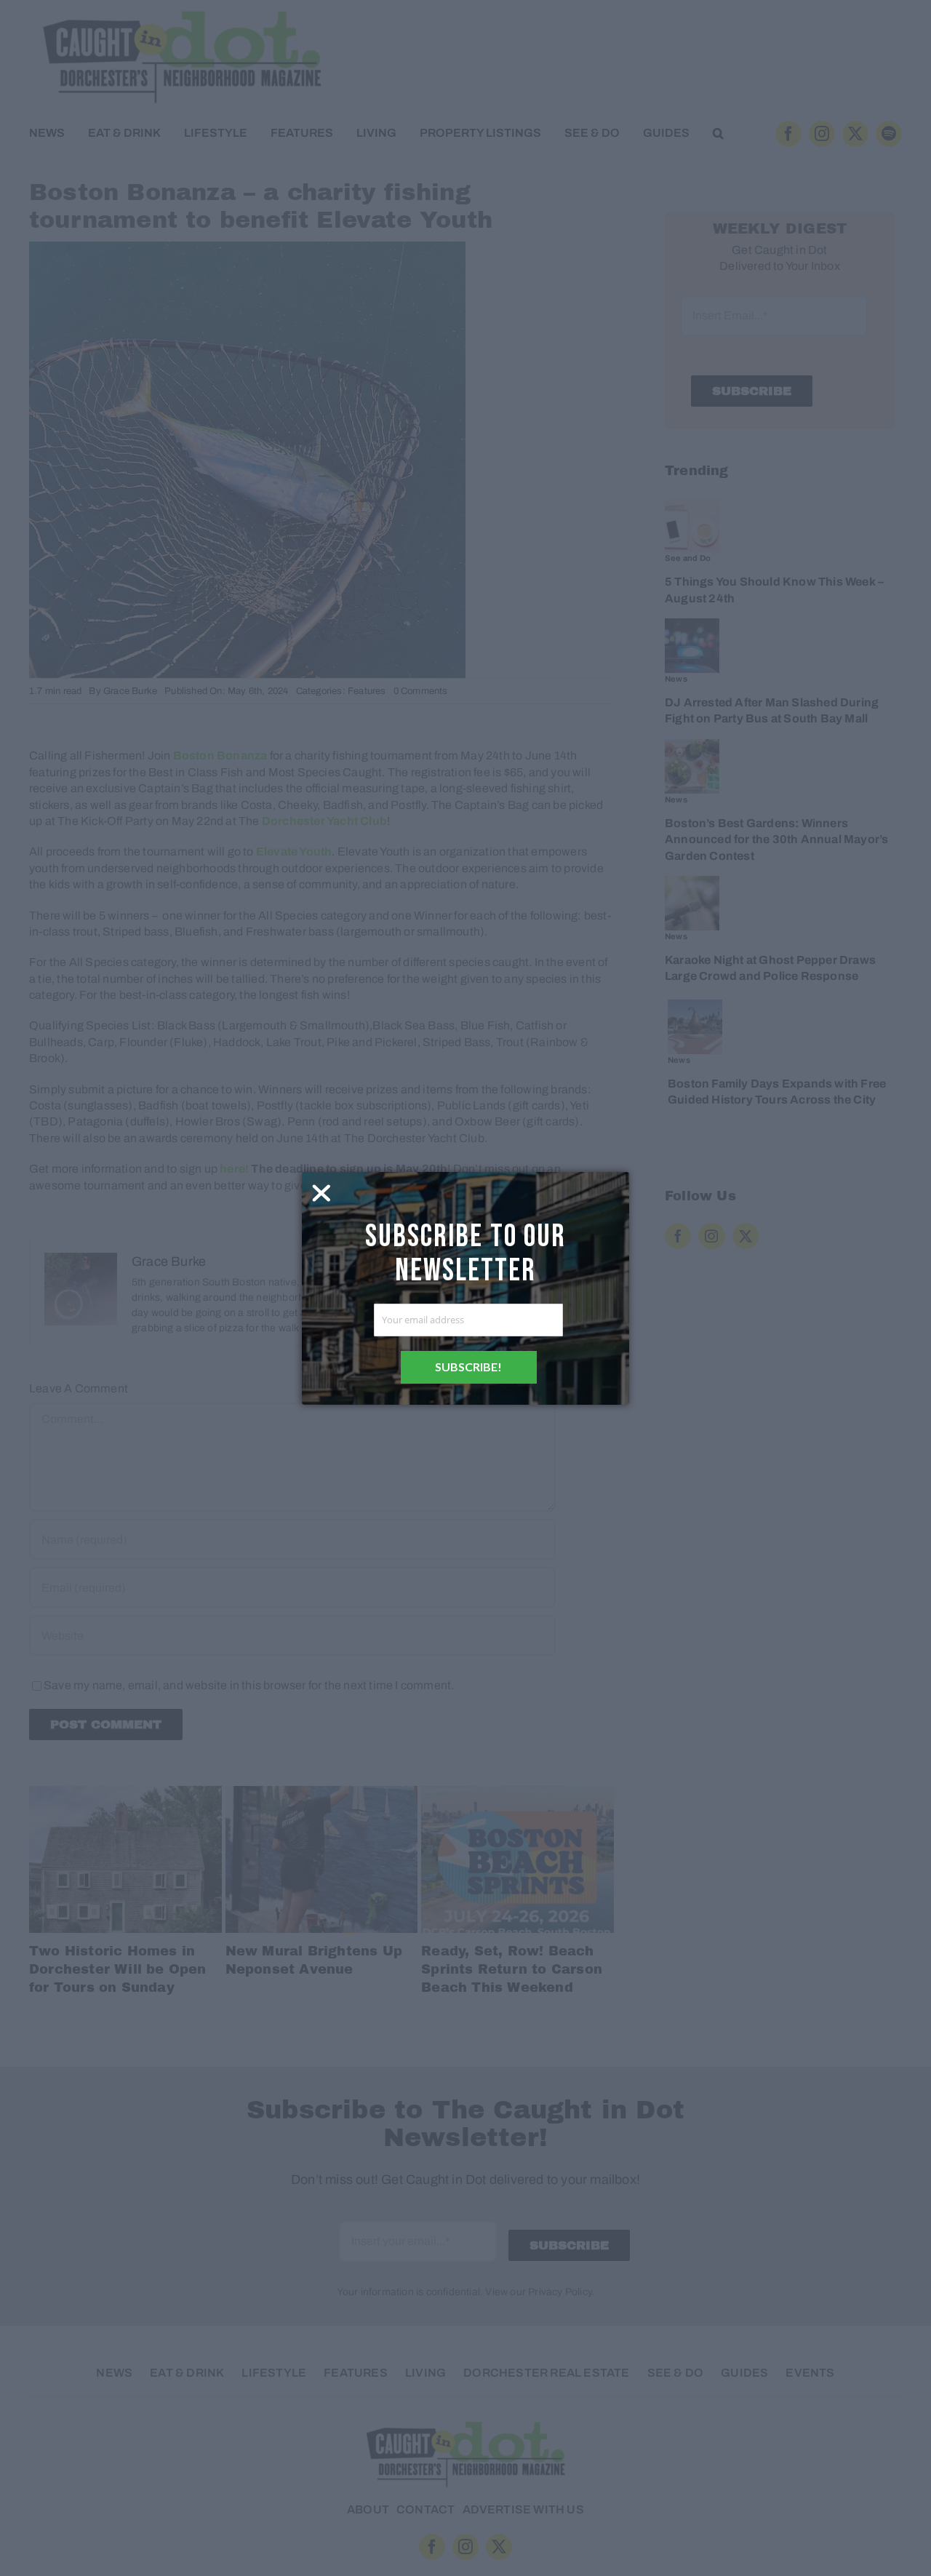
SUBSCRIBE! (468, 1367)
